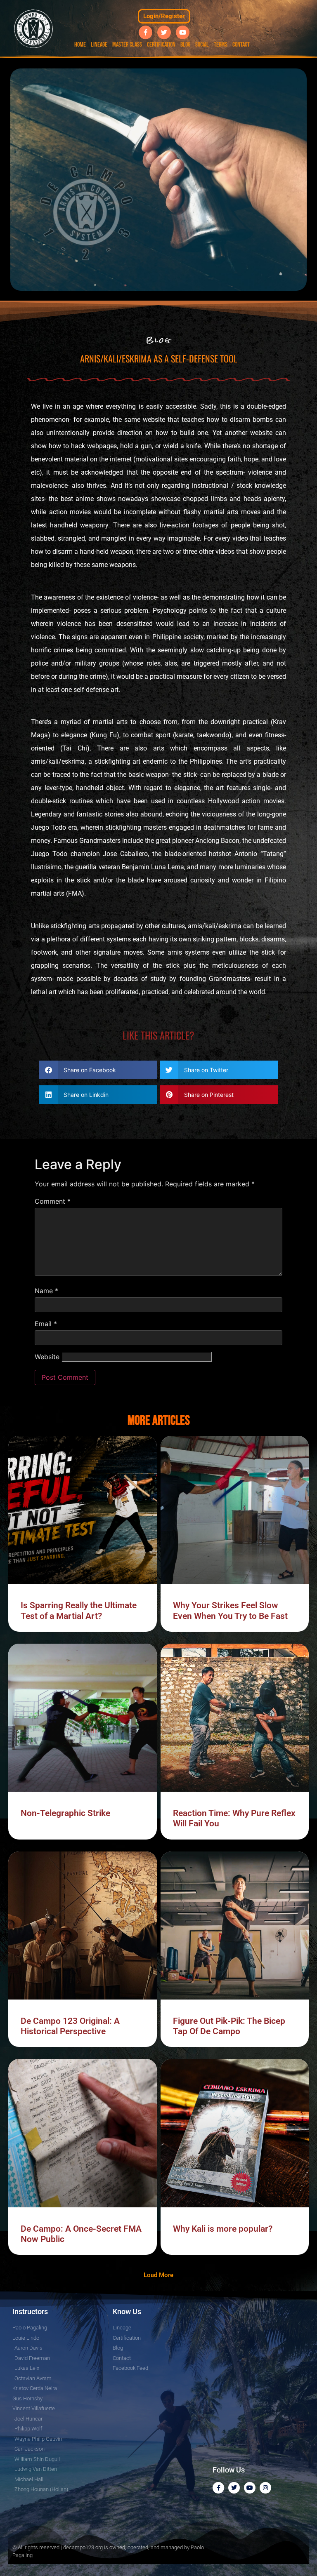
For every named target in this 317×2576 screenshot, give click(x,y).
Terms (221, 45)
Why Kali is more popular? (223, 2229)
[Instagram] (265, 2488)
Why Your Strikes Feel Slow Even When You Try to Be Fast (230, 1610)
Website (47, 1357)
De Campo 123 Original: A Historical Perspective (70, 2026)
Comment (53, 1201)
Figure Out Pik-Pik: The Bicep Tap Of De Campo (229, 2026)
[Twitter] (164, 32)
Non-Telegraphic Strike (65, 1813)
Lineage (99, 45)
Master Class (127, 45)
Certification (161, 45)
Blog (185, 45)
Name (46, 1291)
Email (46, 1324)
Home (80, 45)
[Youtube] (183, 32)
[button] (98, 1070)
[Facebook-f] (145, 32)
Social (202, 45)
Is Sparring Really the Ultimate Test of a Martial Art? (79, 1610)
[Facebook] (218, 2488)
